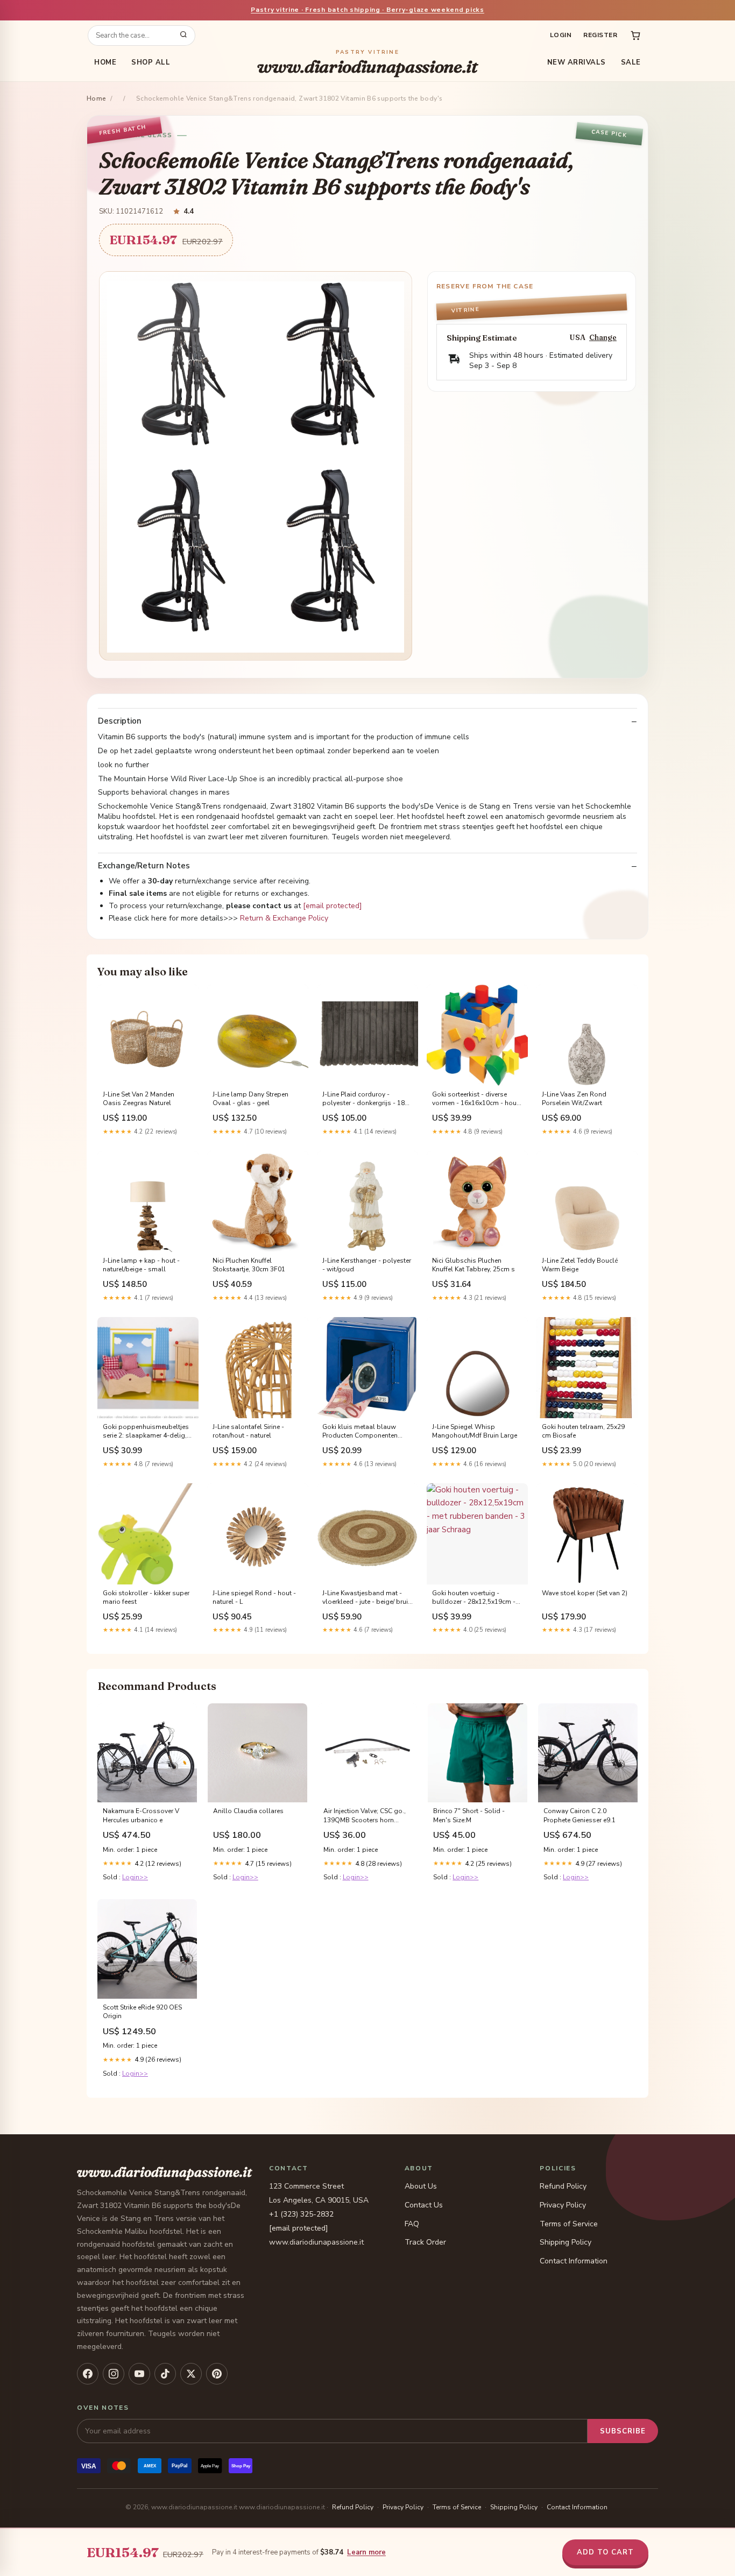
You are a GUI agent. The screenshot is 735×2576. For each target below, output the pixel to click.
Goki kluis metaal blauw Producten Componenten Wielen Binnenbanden (360, 1432)
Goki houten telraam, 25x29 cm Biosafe (583, 1431)
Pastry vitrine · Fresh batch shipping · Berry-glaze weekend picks (367, 10)
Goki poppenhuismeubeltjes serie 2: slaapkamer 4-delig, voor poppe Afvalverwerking (146, 1432)
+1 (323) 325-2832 (301, 2214)
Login (561, 35)
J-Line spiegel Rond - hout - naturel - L (254, 1597)
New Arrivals (577, 62)
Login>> (135, 1877)
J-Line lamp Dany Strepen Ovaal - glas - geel (250, 1099)
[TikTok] (165, 2374)
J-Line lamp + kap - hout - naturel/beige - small (141, 1265)
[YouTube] (139, 2374)
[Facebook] (88, 2374)
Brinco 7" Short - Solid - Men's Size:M (469, 1815)
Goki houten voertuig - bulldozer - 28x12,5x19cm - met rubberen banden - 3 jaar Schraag (476, 1598)
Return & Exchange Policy (284, 918)
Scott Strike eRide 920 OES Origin (142, 2012)
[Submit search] (183, 36)
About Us (421, 2186)
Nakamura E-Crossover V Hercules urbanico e (141, 1815)
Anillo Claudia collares (248, 1811)
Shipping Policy (566, 2242)
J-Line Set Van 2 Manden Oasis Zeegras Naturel (139, 1099)
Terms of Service (569, 2224)
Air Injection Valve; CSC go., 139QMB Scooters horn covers (365, 1816)
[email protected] (333, 906)
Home (105, 62)
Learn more (366, 2552)
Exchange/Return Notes (144, 866)
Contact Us (424, 2205)
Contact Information (574, 2261)
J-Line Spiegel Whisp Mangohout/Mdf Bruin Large (475, 1431)
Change (603, 338)
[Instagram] (114, 2374)
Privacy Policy (563, 2205)
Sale (631, 62)
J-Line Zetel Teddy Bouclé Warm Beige (580, 1265)
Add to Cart (605, 2552)
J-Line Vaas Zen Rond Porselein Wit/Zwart (574, 1099)
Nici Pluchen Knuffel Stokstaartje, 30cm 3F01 (249, 1265)
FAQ (412, 2224)
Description (120, 721)
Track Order (425, 2242)
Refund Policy (563, 2186)
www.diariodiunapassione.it (367, 63)
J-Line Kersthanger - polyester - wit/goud (367, 1265)
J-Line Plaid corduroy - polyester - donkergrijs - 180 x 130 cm (365, 1099)
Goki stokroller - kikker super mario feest (146, 1597)
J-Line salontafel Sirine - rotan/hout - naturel (248, 1431)
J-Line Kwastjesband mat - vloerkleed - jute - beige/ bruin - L (367, 1598)
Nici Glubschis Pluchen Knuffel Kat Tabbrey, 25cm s (473, 1265)
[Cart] (635, 36)
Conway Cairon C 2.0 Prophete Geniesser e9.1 (579, 1815)
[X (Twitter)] (191, 2374)
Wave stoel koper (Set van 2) (585, 1593)
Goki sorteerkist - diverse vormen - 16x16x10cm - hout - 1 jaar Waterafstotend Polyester (475, 1099)
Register (600, 35)
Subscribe (623, 2431)
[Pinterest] (217, 2374)
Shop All (151, 62)
